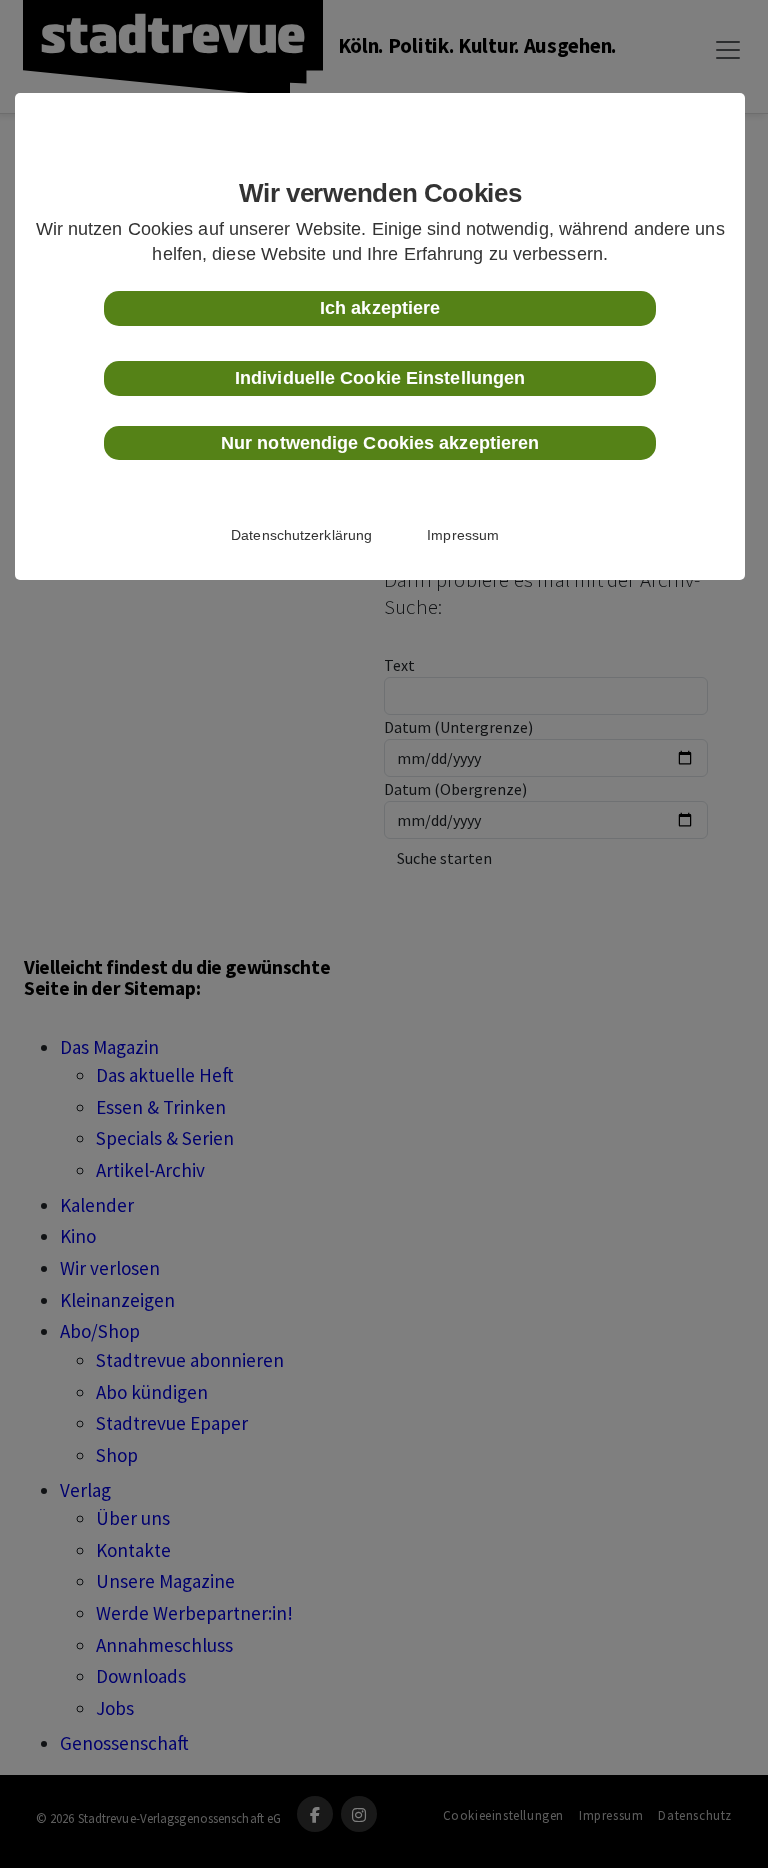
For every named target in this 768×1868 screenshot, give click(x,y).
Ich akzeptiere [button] (380, 308)
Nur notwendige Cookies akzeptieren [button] (380, 443)
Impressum (463, 535)
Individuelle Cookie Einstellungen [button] (380, 378)
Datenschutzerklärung (301, 535)
